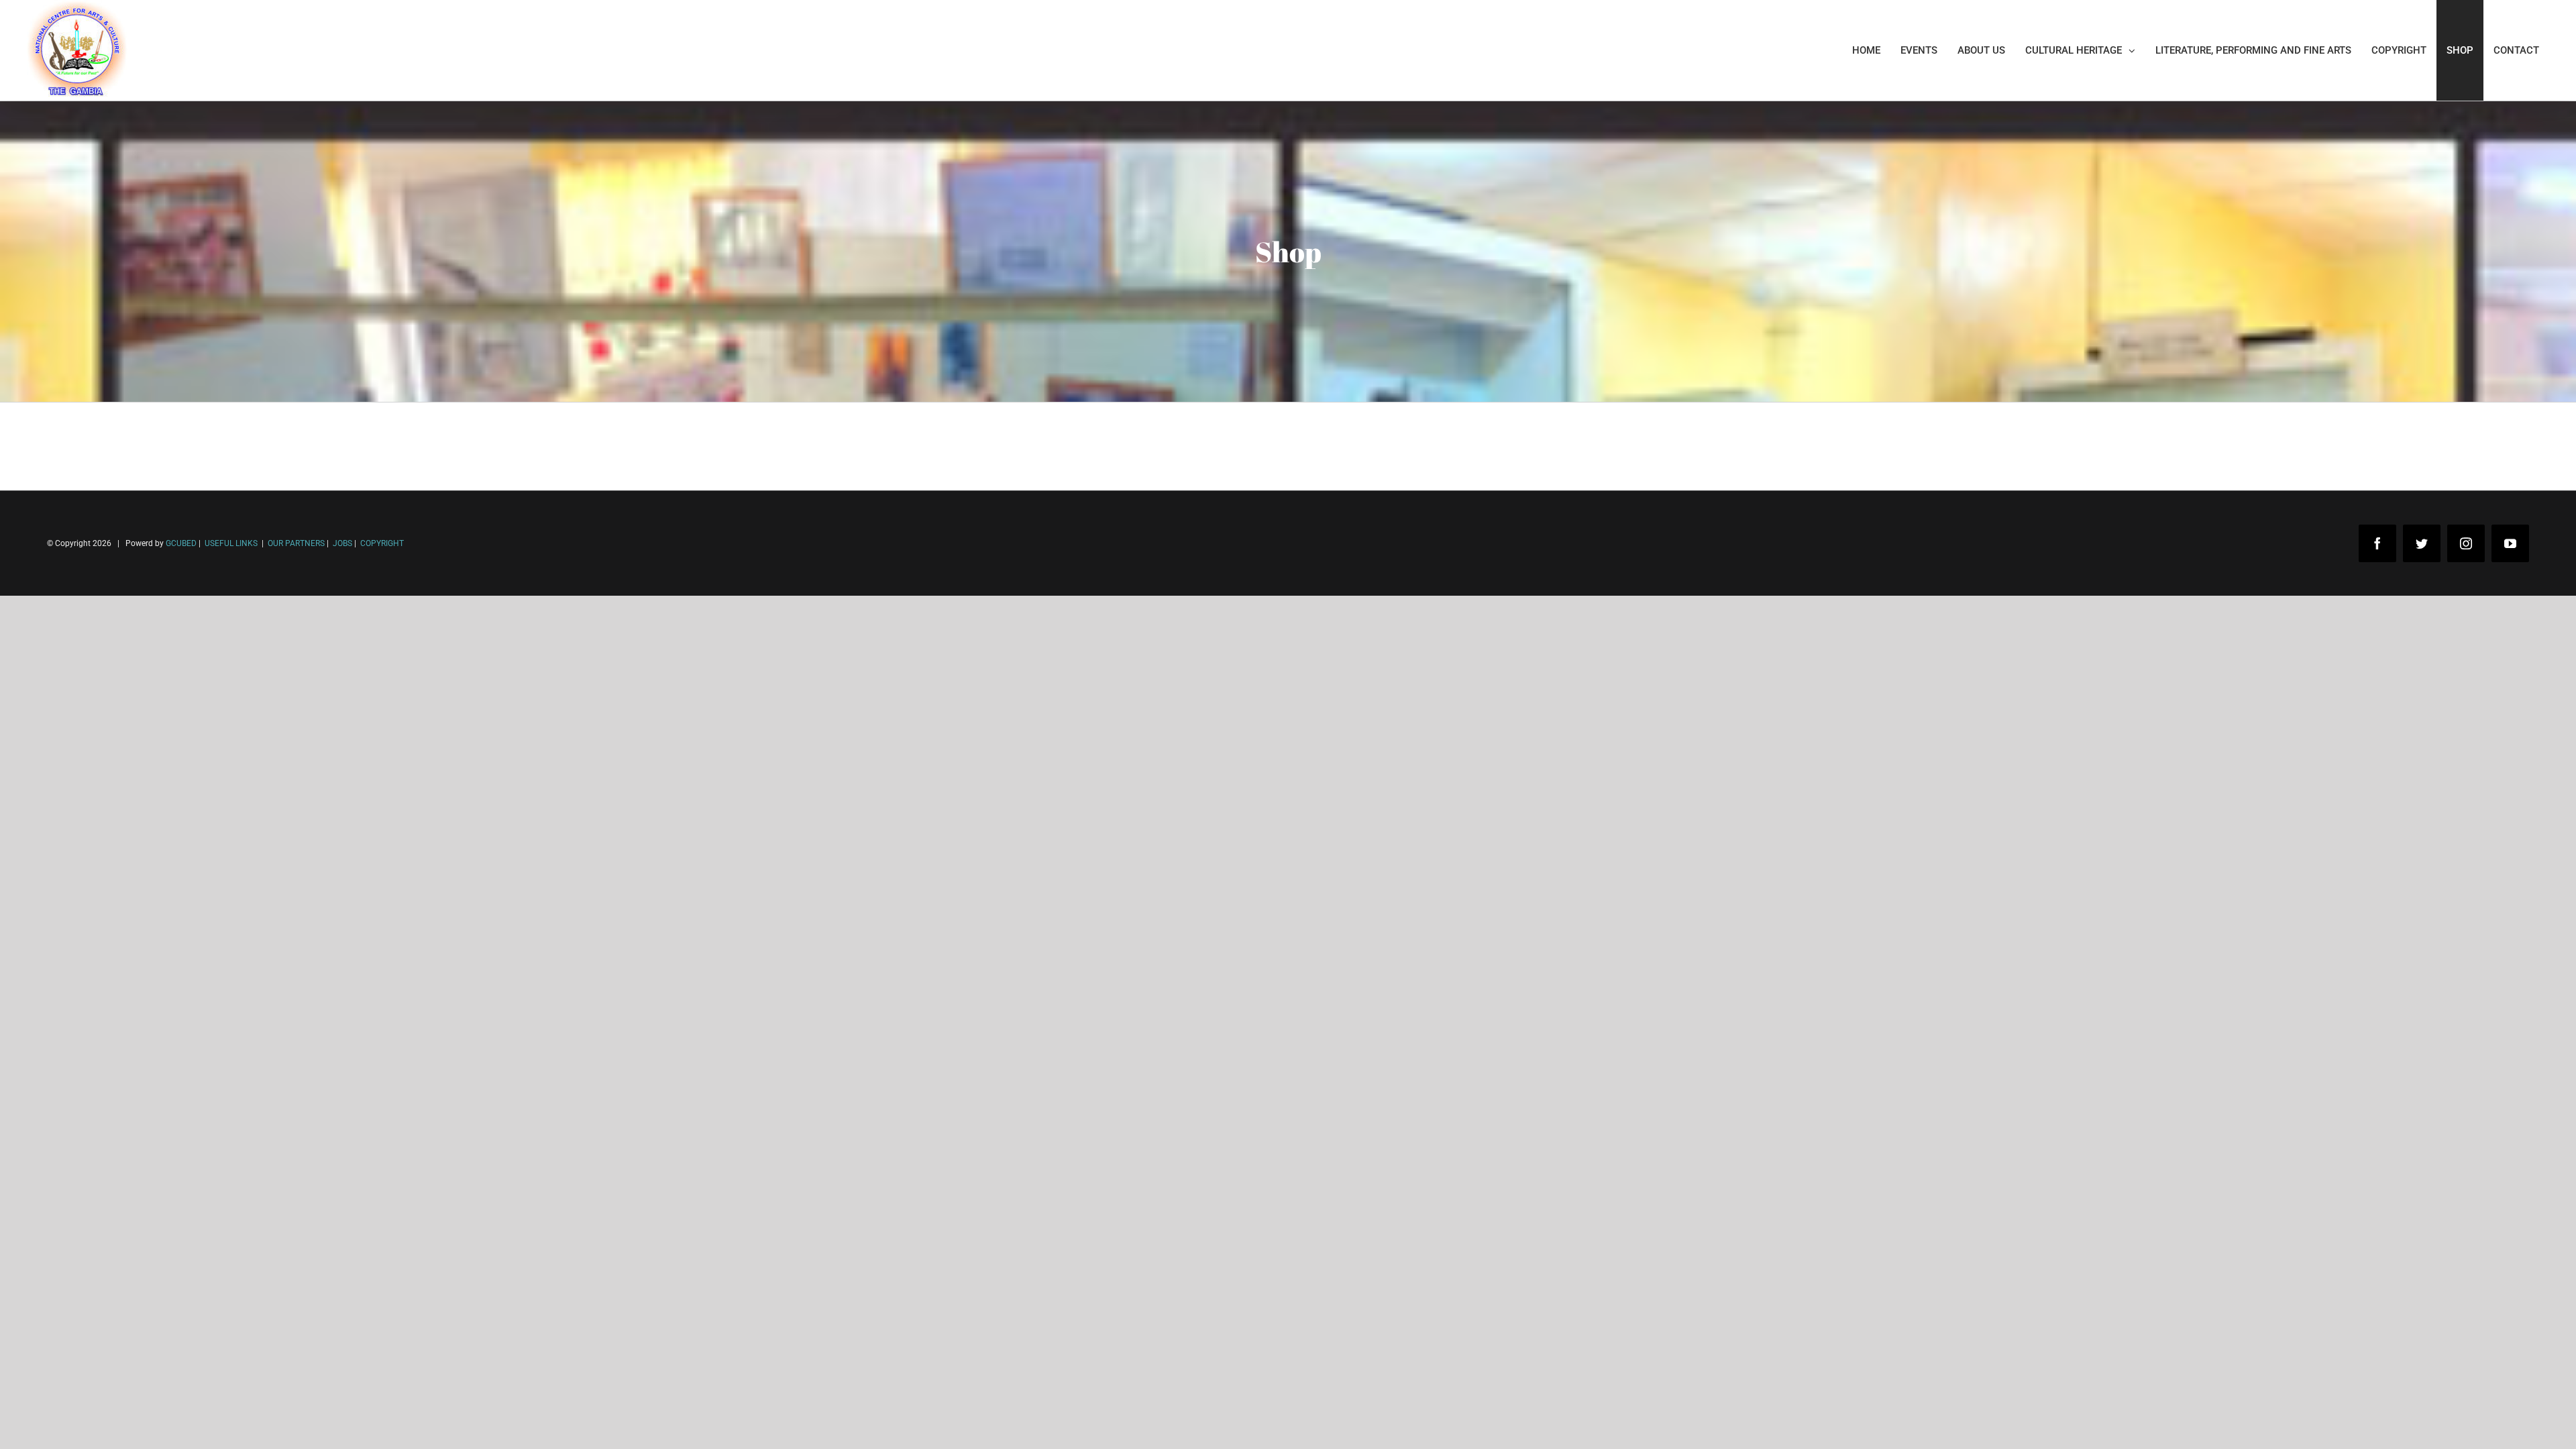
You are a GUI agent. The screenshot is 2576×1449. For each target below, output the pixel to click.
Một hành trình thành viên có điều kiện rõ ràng (136, 1428)
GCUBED (181, 543)
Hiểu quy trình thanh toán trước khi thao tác (131, 1408)
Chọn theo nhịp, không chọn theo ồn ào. (121, 1388)
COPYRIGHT (382, 543)
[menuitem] (1866, 50)
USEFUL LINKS (230, 543)
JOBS (342, 543)
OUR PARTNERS (295, 543)
